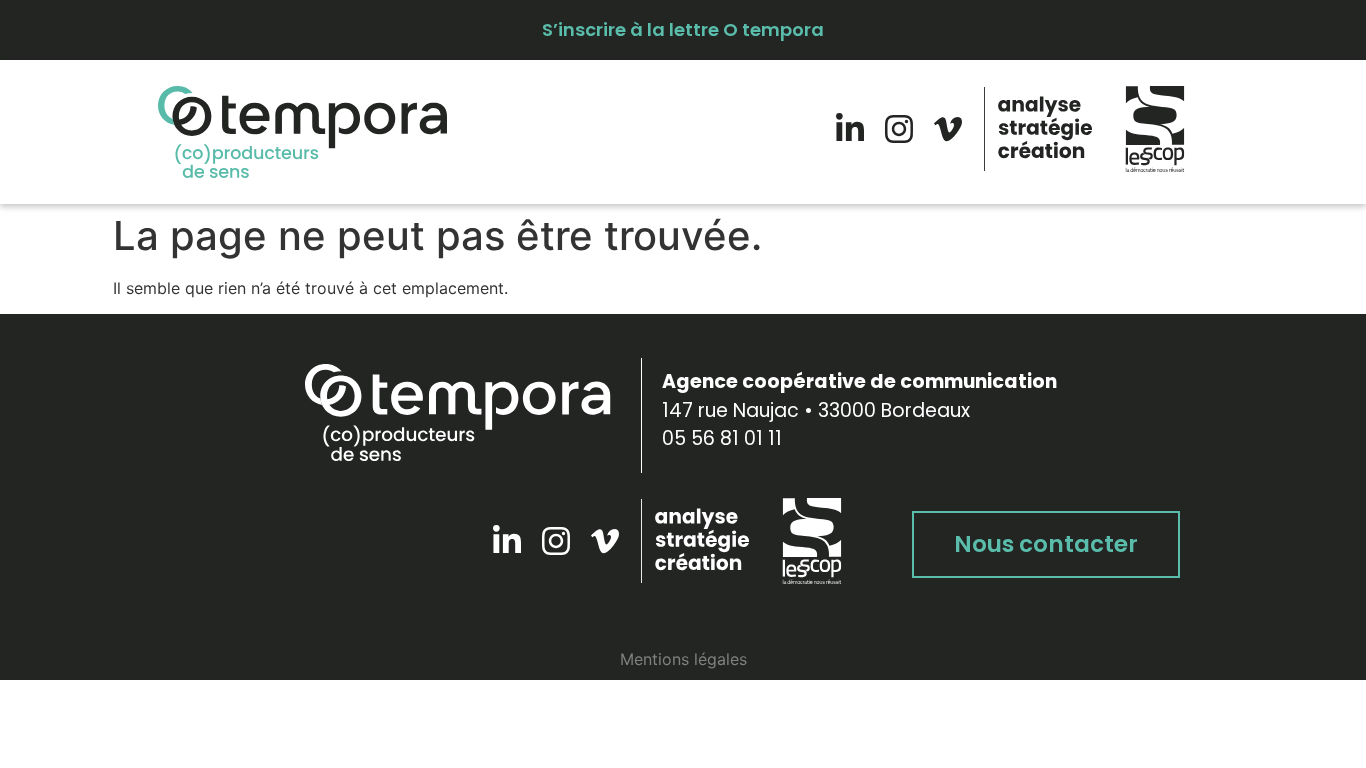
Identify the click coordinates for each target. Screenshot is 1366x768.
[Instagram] (899, 129)
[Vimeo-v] (948, 129)
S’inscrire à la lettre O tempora (683, 29)
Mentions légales (683, 659)
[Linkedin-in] (850, 129)
